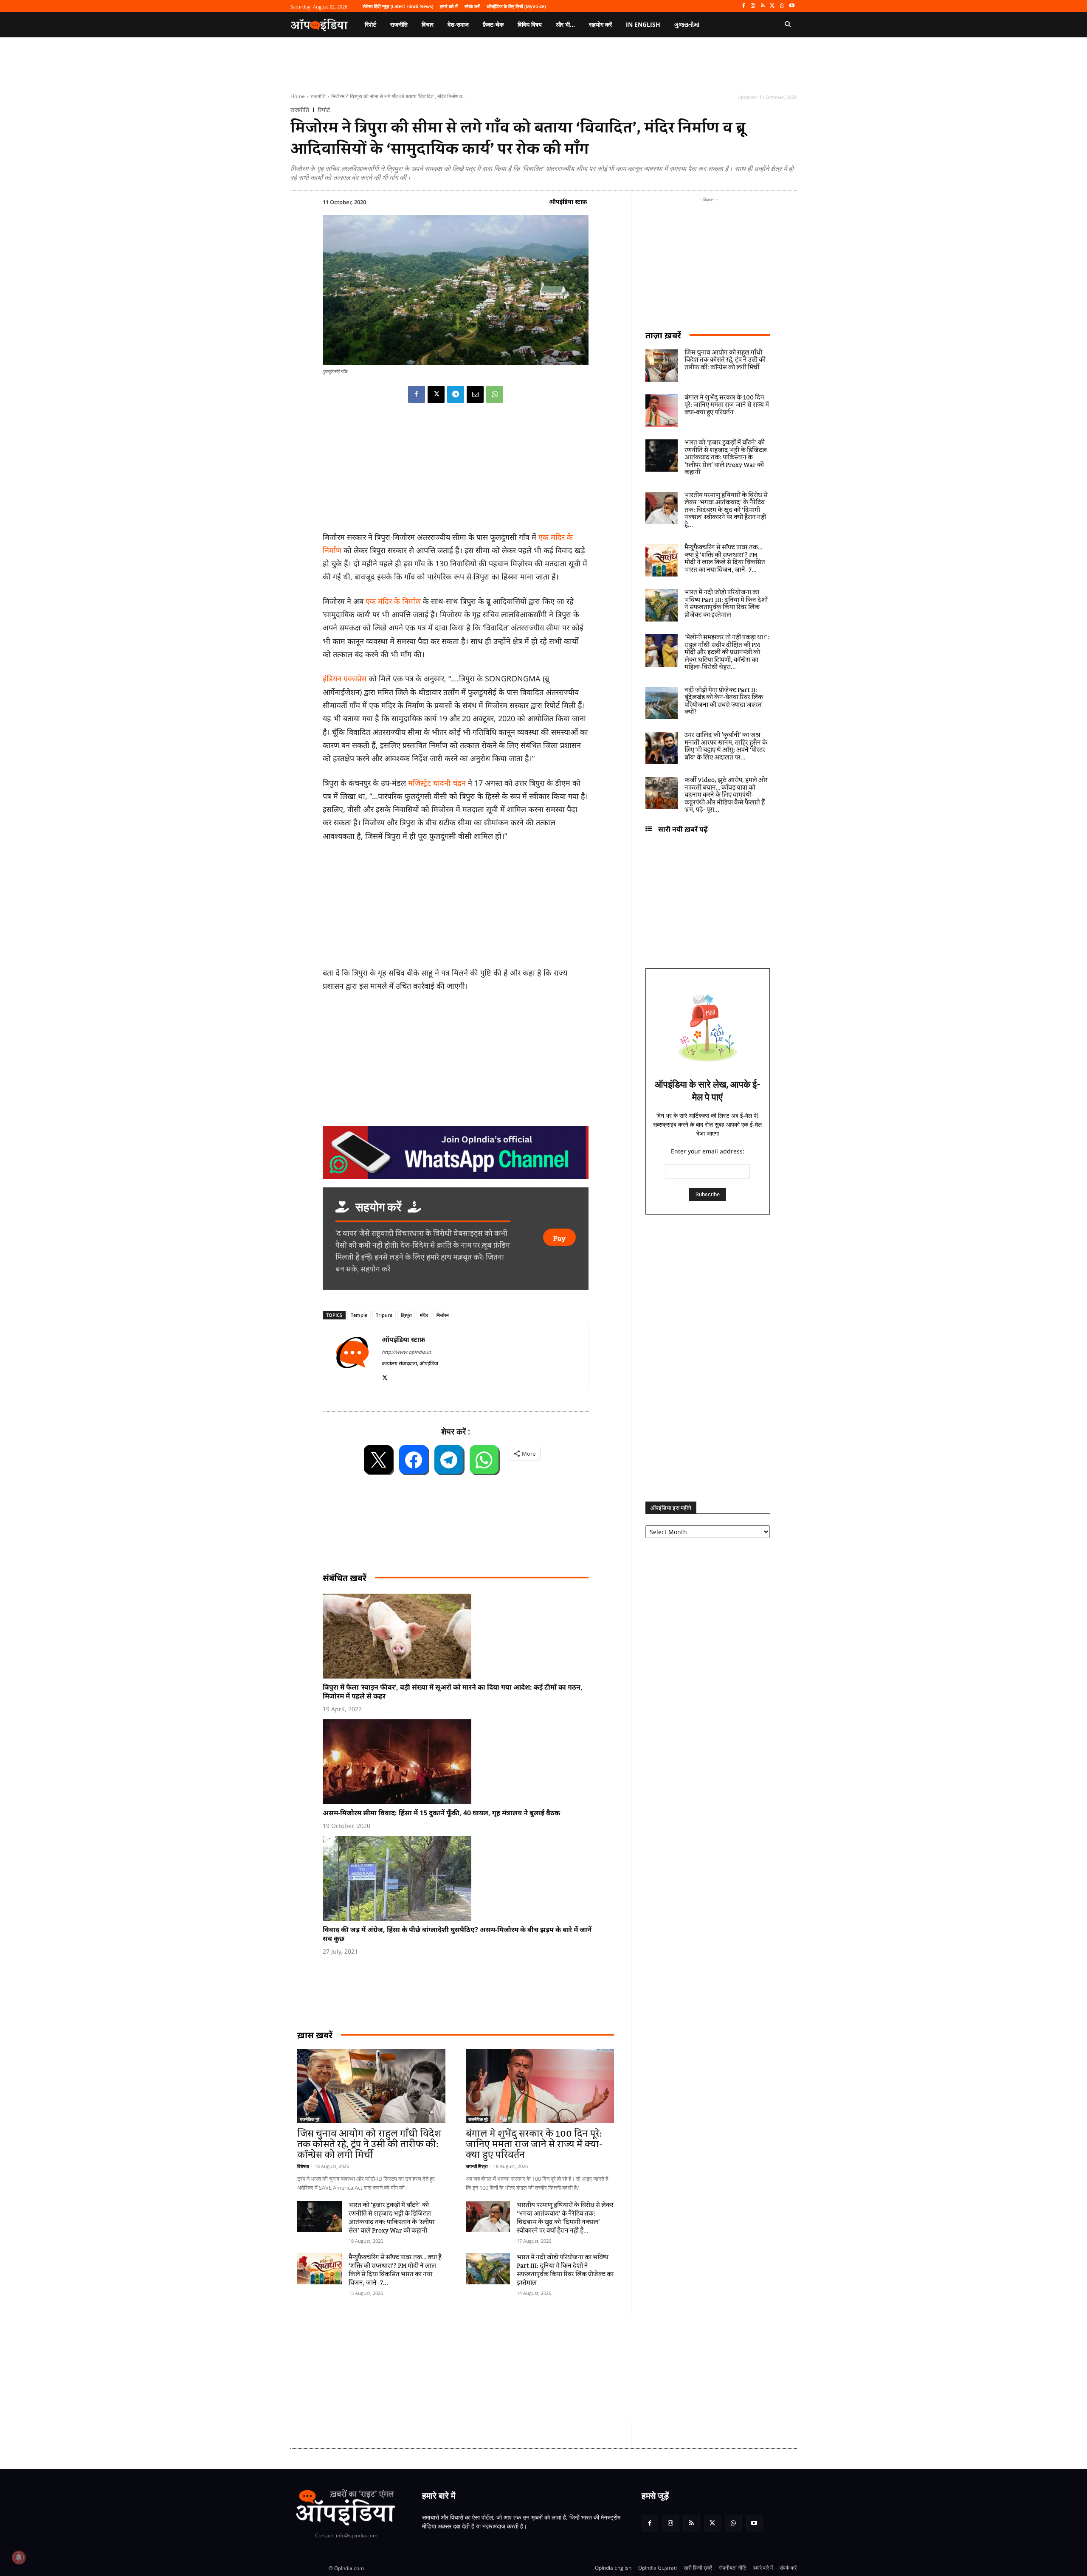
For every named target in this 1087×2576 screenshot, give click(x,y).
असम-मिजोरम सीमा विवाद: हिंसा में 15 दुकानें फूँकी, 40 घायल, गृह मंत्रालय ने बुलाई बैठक (441, 1813)
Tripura (384, 1315)
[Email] (475, 394)
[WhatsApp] (782, 6)
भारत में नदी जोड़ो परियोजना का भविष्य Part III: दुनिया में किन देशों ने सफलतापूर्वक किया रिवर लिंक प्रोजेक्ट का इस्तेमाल (565, 2270)
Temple (359, 1315)
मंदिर (424, 1315)
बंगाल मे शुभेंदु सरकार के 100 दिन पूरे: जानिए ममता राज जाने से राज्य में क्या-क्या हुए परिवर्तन (534, 2144)
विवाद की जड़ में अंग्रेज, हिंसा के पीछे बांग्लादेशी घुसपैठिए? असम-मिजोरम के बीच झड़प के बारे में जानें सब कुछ (457, 1934)
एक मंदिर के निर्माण (393, 601)
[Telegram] (456, 394)
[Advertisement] (503, 2368)
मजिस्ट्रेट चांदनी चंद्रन (438, 783)
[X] (773, 6)
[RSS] (763, 6)
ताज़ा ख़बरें (663, 335)
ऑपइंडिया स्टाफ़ (568, 201)
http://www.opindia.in (406, 1352)
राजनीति (318, 96)
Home (298, 96)
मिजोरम (443, 1315)
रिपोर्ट (324, 110)
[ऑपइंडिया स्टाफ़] (352, 1357)
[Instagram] (753, 6)
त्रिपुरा (406, 1315)
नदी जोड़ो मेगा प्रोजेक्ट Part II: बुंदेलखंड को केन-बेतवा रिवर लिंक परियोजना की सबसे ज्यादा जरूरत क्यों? (724, 702)
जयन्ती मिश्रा (477, 2166)
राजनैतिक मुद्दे (310, 2119)
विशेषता (303, 2166)
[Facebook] (743, 6)
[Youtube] (792, 6)
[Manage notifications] (19, 2557)
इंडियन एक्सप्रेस (345, 678)
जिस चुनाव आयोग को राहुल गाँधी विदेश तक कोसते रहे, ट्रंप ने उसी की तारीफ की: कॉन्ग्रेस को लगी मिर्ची (369, 2144)
